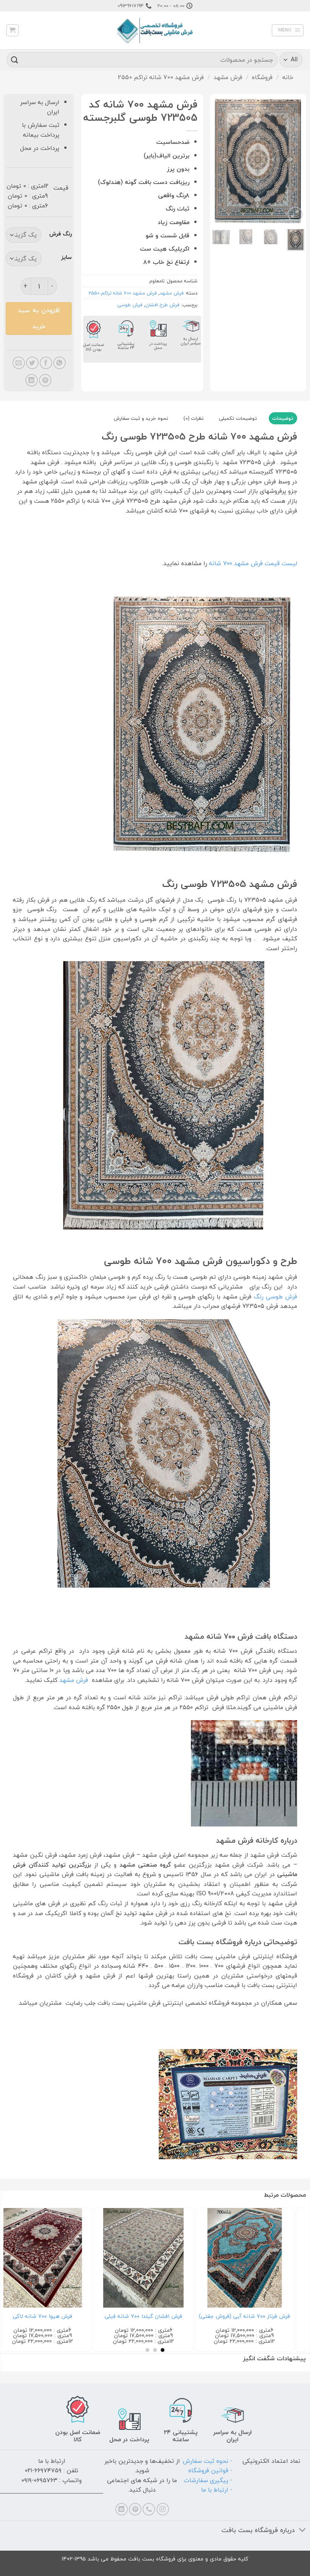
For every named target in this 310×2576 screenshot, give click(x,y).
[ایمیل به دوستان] (19, 363)
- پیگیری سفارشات (208, 2480)
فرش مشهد (228, 77)
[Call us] (149, 2509)
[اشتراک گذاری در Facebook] (46, 363)
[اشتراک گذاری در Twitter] (32, 363)
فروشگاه (262, 77)
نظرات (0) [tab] (194, 418)
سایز (67, 257)
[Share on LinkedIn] (32, 380)
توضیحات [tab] (283, 418)
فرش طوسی (130, 305)
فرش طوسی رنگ (275, 1297)
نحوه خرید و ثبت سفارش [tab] (141, 418)
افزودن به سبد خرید (39, 318)
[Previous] (293, 161)
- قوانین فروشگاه (210, 2470)
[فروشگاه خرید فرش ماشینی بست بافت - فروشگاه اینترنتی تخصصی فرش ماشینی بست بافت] (155, 30)
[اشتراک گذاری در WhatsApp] (60, 363)
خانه (288, 77)
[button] (288, 30)
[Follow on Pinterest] (135, 2509)
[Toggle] (303, 2531)
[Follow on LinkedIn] (122, 2509)
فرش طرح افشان (162, 305)
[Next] (218, 161)
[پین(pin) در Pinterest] (45, 380)
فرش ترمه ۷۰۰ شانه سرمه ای (169, 2317)
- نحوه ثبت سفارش (208, 2461)
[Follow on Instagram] (163, 2509)
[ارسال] (15, 60)
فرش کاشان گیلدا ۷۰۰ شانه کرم (67, 2316)
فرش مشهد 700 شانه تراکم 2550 (161, 77)
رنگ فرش (60, 234)
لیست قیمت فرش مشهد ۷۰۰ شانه (253, 563)
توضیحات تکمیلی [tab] (238, 418)
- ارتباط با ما (217, 2490)
